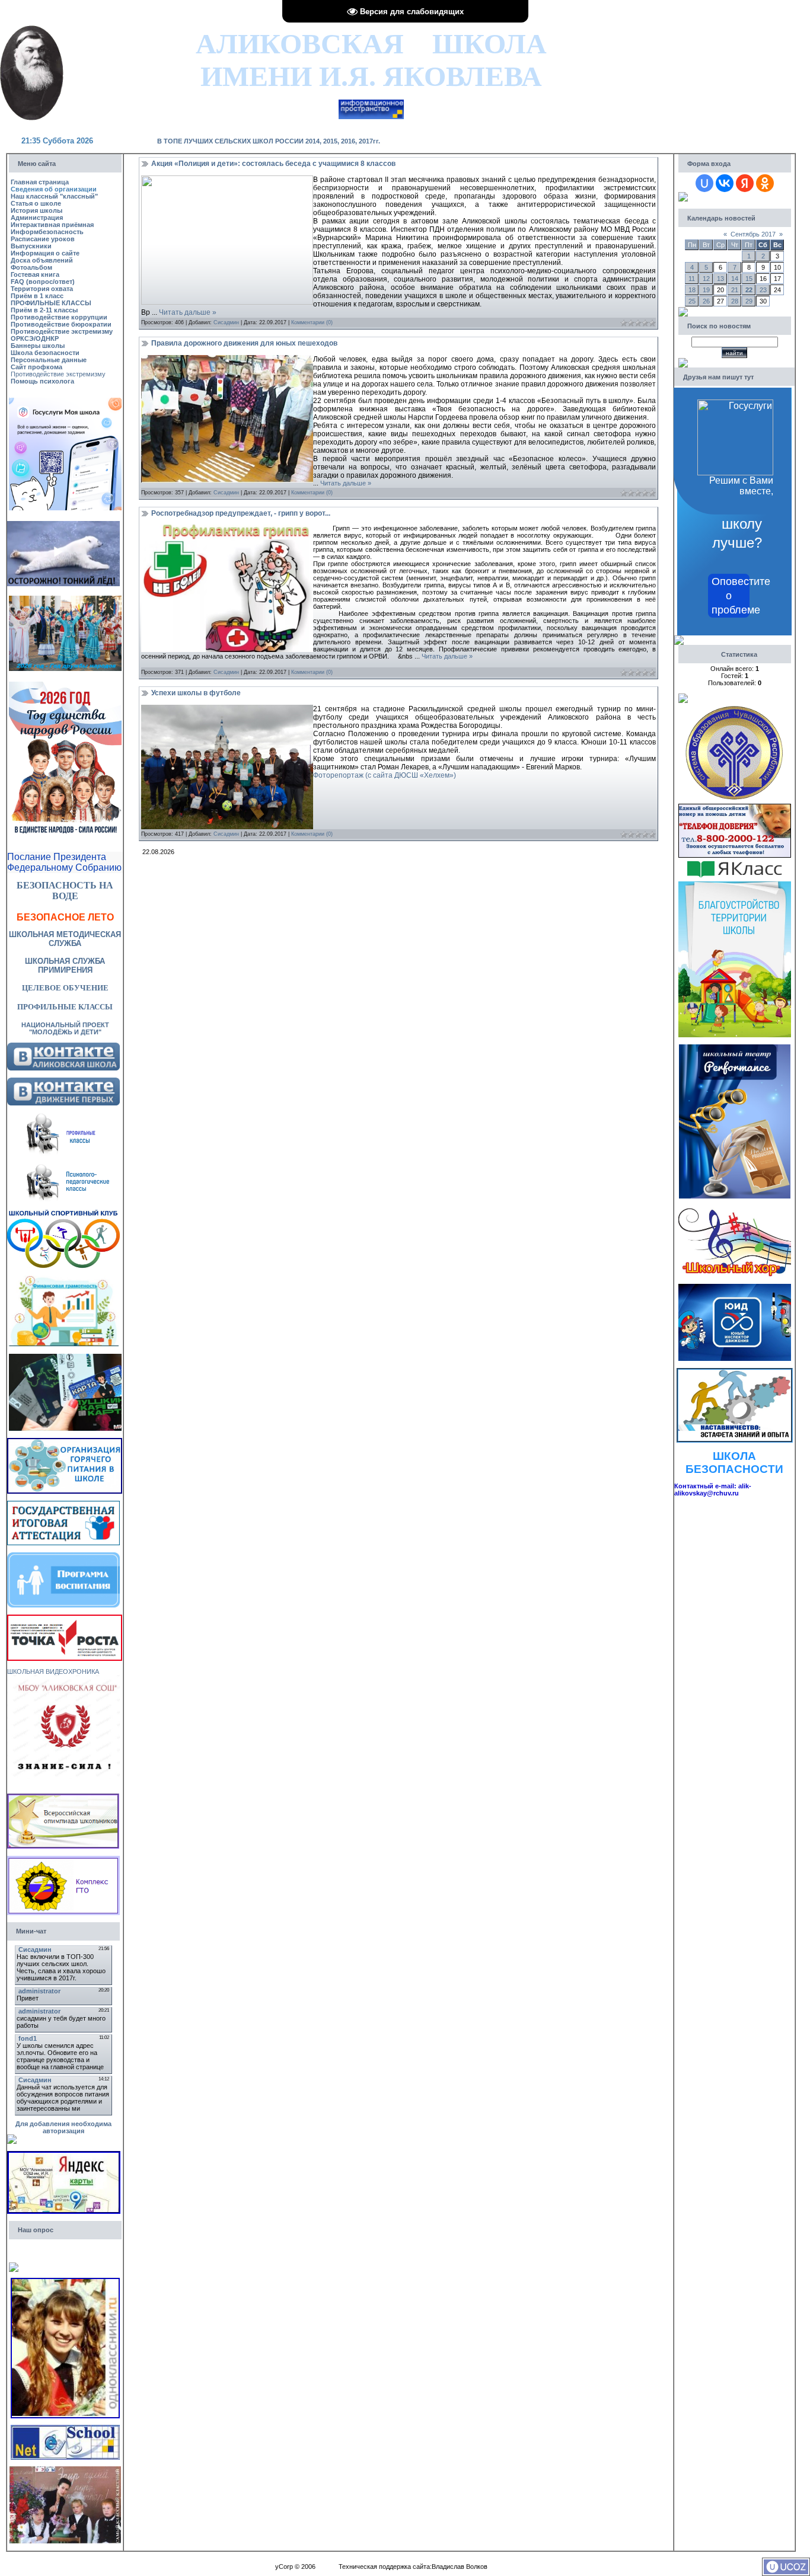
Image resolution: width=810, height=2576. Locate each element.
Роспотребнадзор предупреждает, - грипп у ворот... (241, 513)
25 (692, 301)
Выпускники (31, 246)
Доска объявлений (42, 260)
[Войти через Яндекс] (745, 183)
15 (749, 279)
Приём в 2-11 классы (44, 310)
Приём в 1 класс (37, 296)
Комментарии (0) (312, 322)
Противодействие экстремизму (62, 331)
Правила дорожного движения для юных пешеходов (244, 343)
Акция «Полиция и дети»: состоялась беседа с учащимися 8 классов (273, 164)
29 (749, 301)
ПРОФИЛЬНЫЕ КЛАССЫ (51, 303)
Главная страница (40, 182)
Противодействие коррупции (59, 317)
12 (706, 279)
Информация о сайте (45, 253)
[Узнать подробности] (65, 1618)
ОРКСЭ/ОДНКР (35, 338)
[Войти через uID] (704, 183)
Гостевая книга (35, 274)
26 (706, 301)
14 (735, 279)
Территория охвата (42, 289)
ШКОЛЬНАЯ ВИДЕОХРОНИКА (53, 1671)
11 (692, 279)
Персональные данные (49, 360)
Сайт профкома (36, 367)
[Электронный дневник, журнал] (371, 103)
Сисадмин (226, 322)
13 (720, 279)
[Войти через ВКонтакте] (725, 183)
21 (735, 290)
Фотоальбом (31, 267)
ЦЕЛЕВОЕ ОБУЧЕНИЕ (65, 988)
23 (763, 290)
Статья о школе (36, 203)
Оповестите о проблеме (731, 596)
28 (735, 301)
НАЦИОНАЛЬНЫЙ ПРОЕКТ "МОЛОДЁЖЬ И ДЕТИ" (65, 1028)
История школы (36, 210)
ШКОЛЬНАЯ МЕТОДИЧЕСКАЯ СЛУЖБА (65, 939)
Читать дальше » (188, 312)
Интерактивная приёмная (52, 225)
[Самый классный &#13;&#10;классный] (65, 2470)
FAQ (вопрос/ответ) (43, 282)
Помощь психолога (42, 381)
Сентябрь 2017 (753, 234)
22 (749, 290)
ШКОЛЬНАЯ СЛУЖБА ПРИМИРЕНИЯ (65, 966)
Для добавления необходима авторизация (63, 2127)
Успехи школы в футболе (196, 693)
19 (706, 290)
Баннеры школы (38, 346)
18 (692, 290)
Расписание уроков (43, 239)
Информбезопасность (47, 232)
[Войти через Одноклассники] (765, 183)
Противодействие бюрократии (61, 324)
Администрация (37, 218)
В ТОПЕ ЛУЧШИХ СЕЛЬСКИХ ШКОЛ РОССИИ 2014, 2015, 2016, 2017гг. (269, 141)
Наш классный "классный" (54, 196)
